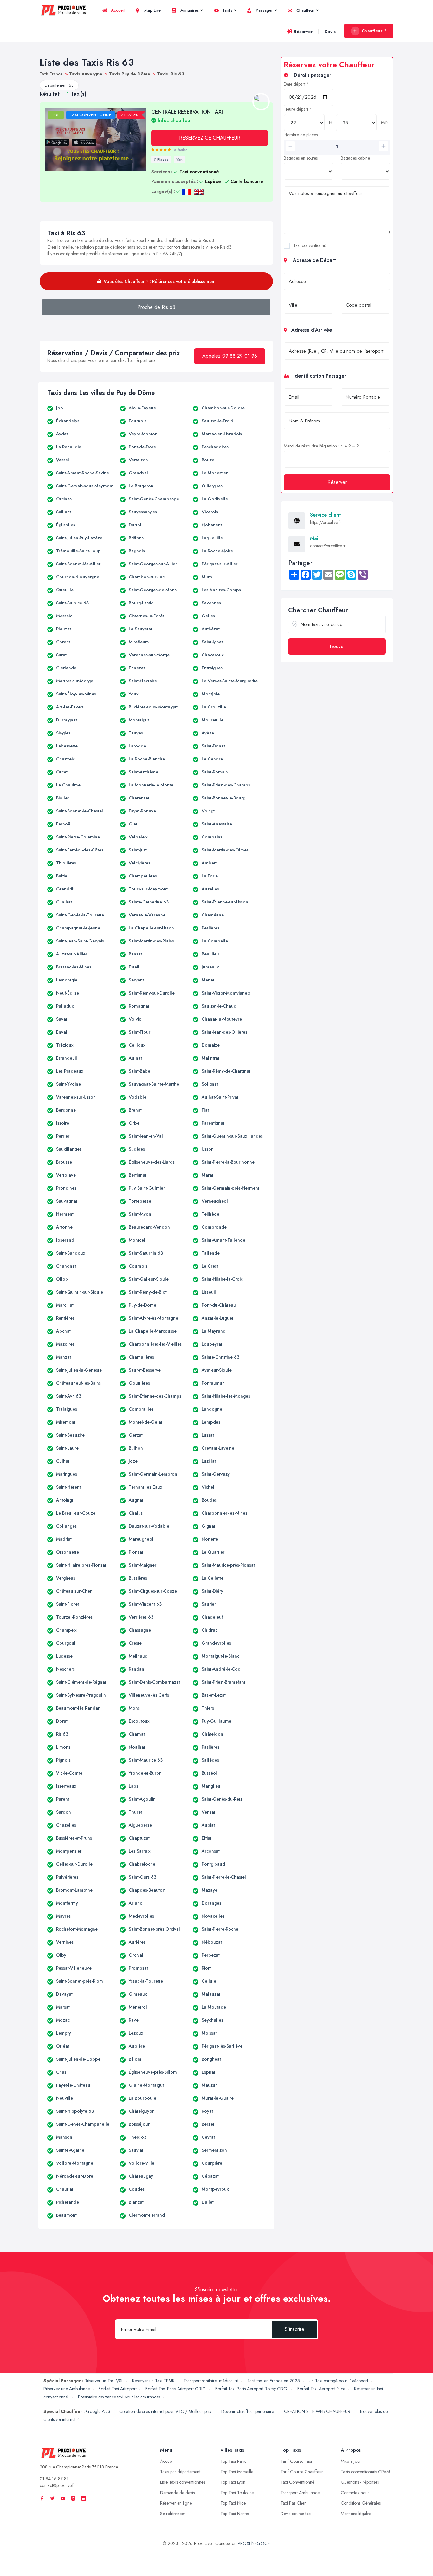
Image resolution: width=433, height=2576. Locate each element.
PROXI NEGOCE (254, 2543)
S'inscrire (294, 2329)
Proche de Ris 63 (156, 307)
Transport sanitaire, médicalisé (211, 2381)
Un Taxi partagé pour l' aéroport (338, 2381)
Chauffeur (305, 10)
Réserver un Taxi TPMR (153, 2381)
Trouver (337, 646)
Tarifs (227, 10)
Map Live (152, 10)
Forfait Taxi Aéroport (118, 2389)
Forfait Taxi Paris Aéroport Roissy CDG (252, 2389)
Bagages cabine (355, 158)
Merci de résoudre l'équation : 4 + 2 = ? (321, 446)
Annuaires (189, 10)
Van (179, 160)
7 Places (161, 160)
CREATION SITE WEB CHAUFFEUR (317, 2411)
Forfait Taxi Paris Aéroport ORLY (176, 2389)
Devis (330, 32)
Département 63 (59, 85)
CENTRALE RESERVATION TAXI (187, 116)
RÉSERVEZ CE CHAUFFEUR (210, 138)
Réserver (303, 32)
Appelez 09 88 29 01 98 (230, 356)
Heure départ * (298, 109)
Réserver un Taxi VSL (104, 2381)
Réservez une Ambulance (67, 2389)
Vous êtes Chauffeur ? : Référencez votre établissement (160, 281)
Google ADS (98, 2411)
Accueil (117, 10)
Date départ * (297, 84)
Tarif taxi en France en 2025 (274, 2381)
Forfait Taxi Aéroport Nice (321, 2389)
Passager (264, 10)
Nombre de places (301, 135)
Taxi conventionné (310, 245)
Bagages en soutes (301, 158)
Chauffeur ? (374, 31)
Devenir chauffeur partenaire (248, 2411)
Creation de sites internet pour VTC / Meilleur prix (166, 2411)
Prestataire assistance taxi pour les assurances (119, 2397)
